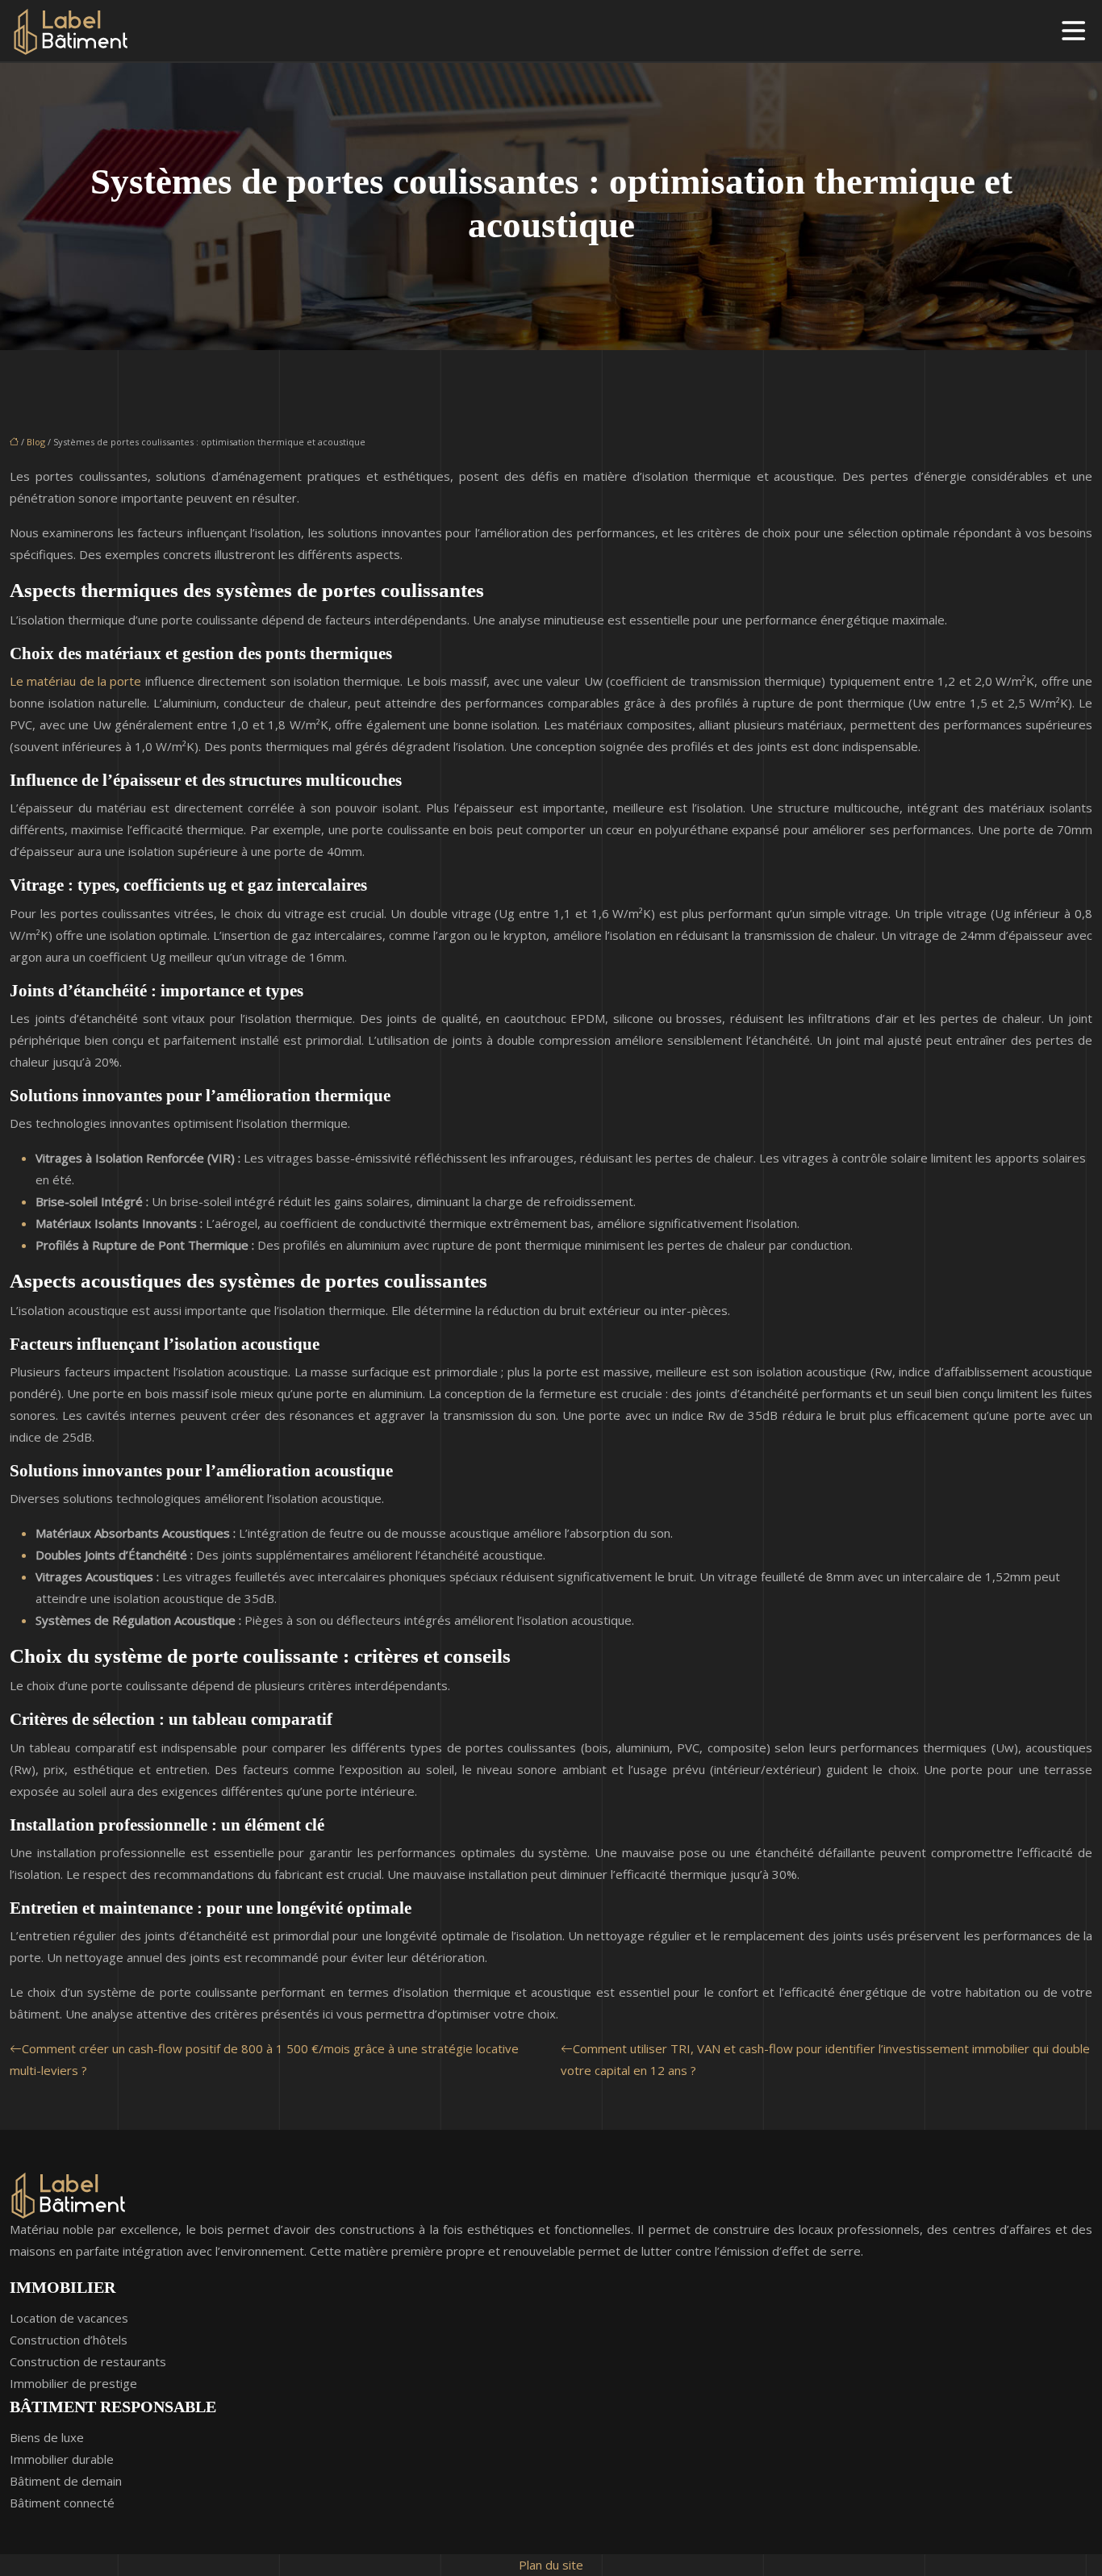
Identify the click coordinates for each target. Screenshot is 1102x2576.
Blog (36, 442)
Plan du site (551, 2565)
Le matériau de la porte (75, 681)
